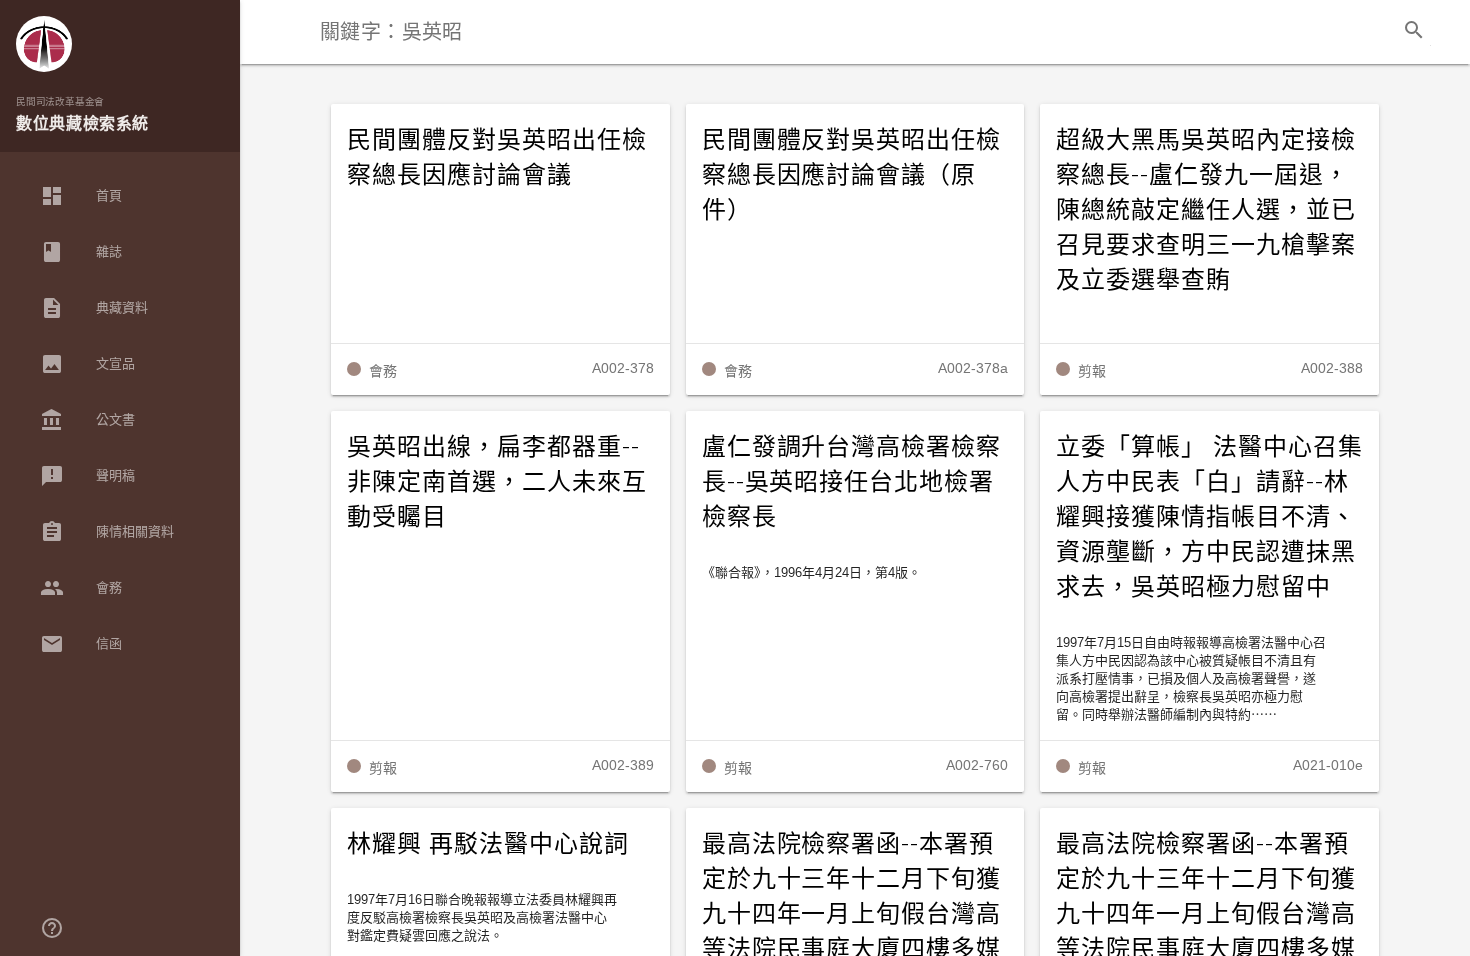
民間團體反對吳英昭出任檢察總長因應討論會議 (497, 157)
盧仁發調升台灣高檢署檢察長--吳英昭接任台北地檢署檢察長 (852, 482)
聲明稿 (87, 476)
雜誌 (81, 252)
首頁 (81, 196)
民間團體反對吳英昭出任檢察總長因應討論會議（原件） (852, 175)
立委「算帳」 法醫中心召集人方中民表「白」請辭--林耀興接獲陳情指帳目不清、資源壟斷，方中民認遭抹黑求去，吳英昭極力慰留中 (1209, 517)
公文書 (87, 420)
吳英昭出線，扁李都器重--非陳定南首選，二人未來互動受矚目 (497, 482)
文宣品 (87, 364)
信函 (81, 644)
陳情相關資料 (107, 532)
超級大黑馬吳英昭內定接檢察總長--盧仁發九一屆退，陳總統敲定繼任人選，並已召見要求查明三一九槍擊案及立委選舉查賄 (1206, 210)
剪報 (1092, 371)
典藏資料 (94, 308)
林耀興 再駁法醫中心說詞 (488, 844)
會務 (81, 588)
